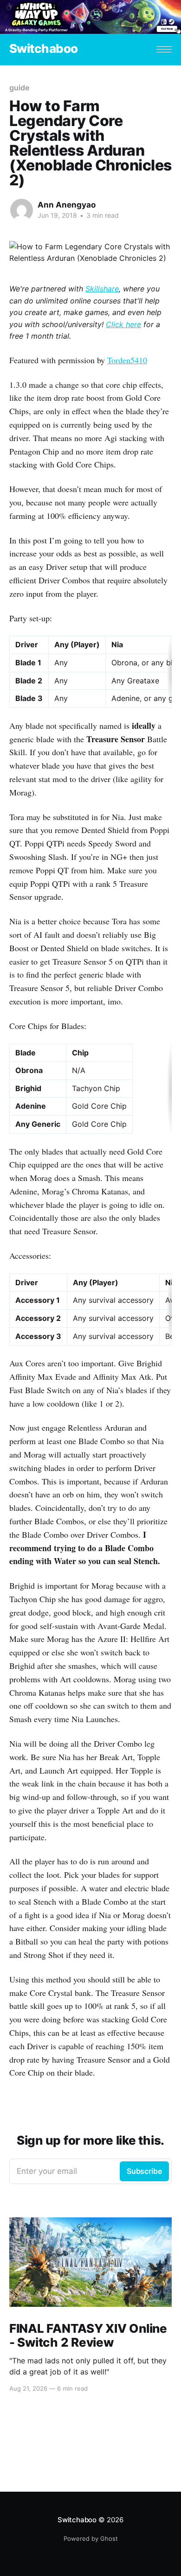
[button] (164, 49)
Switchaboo (44, 49)
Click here (123, 324)
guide (19, 88)
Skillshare (102, 289)
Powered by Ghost (91, 2538)
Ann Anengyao (67, 205)
